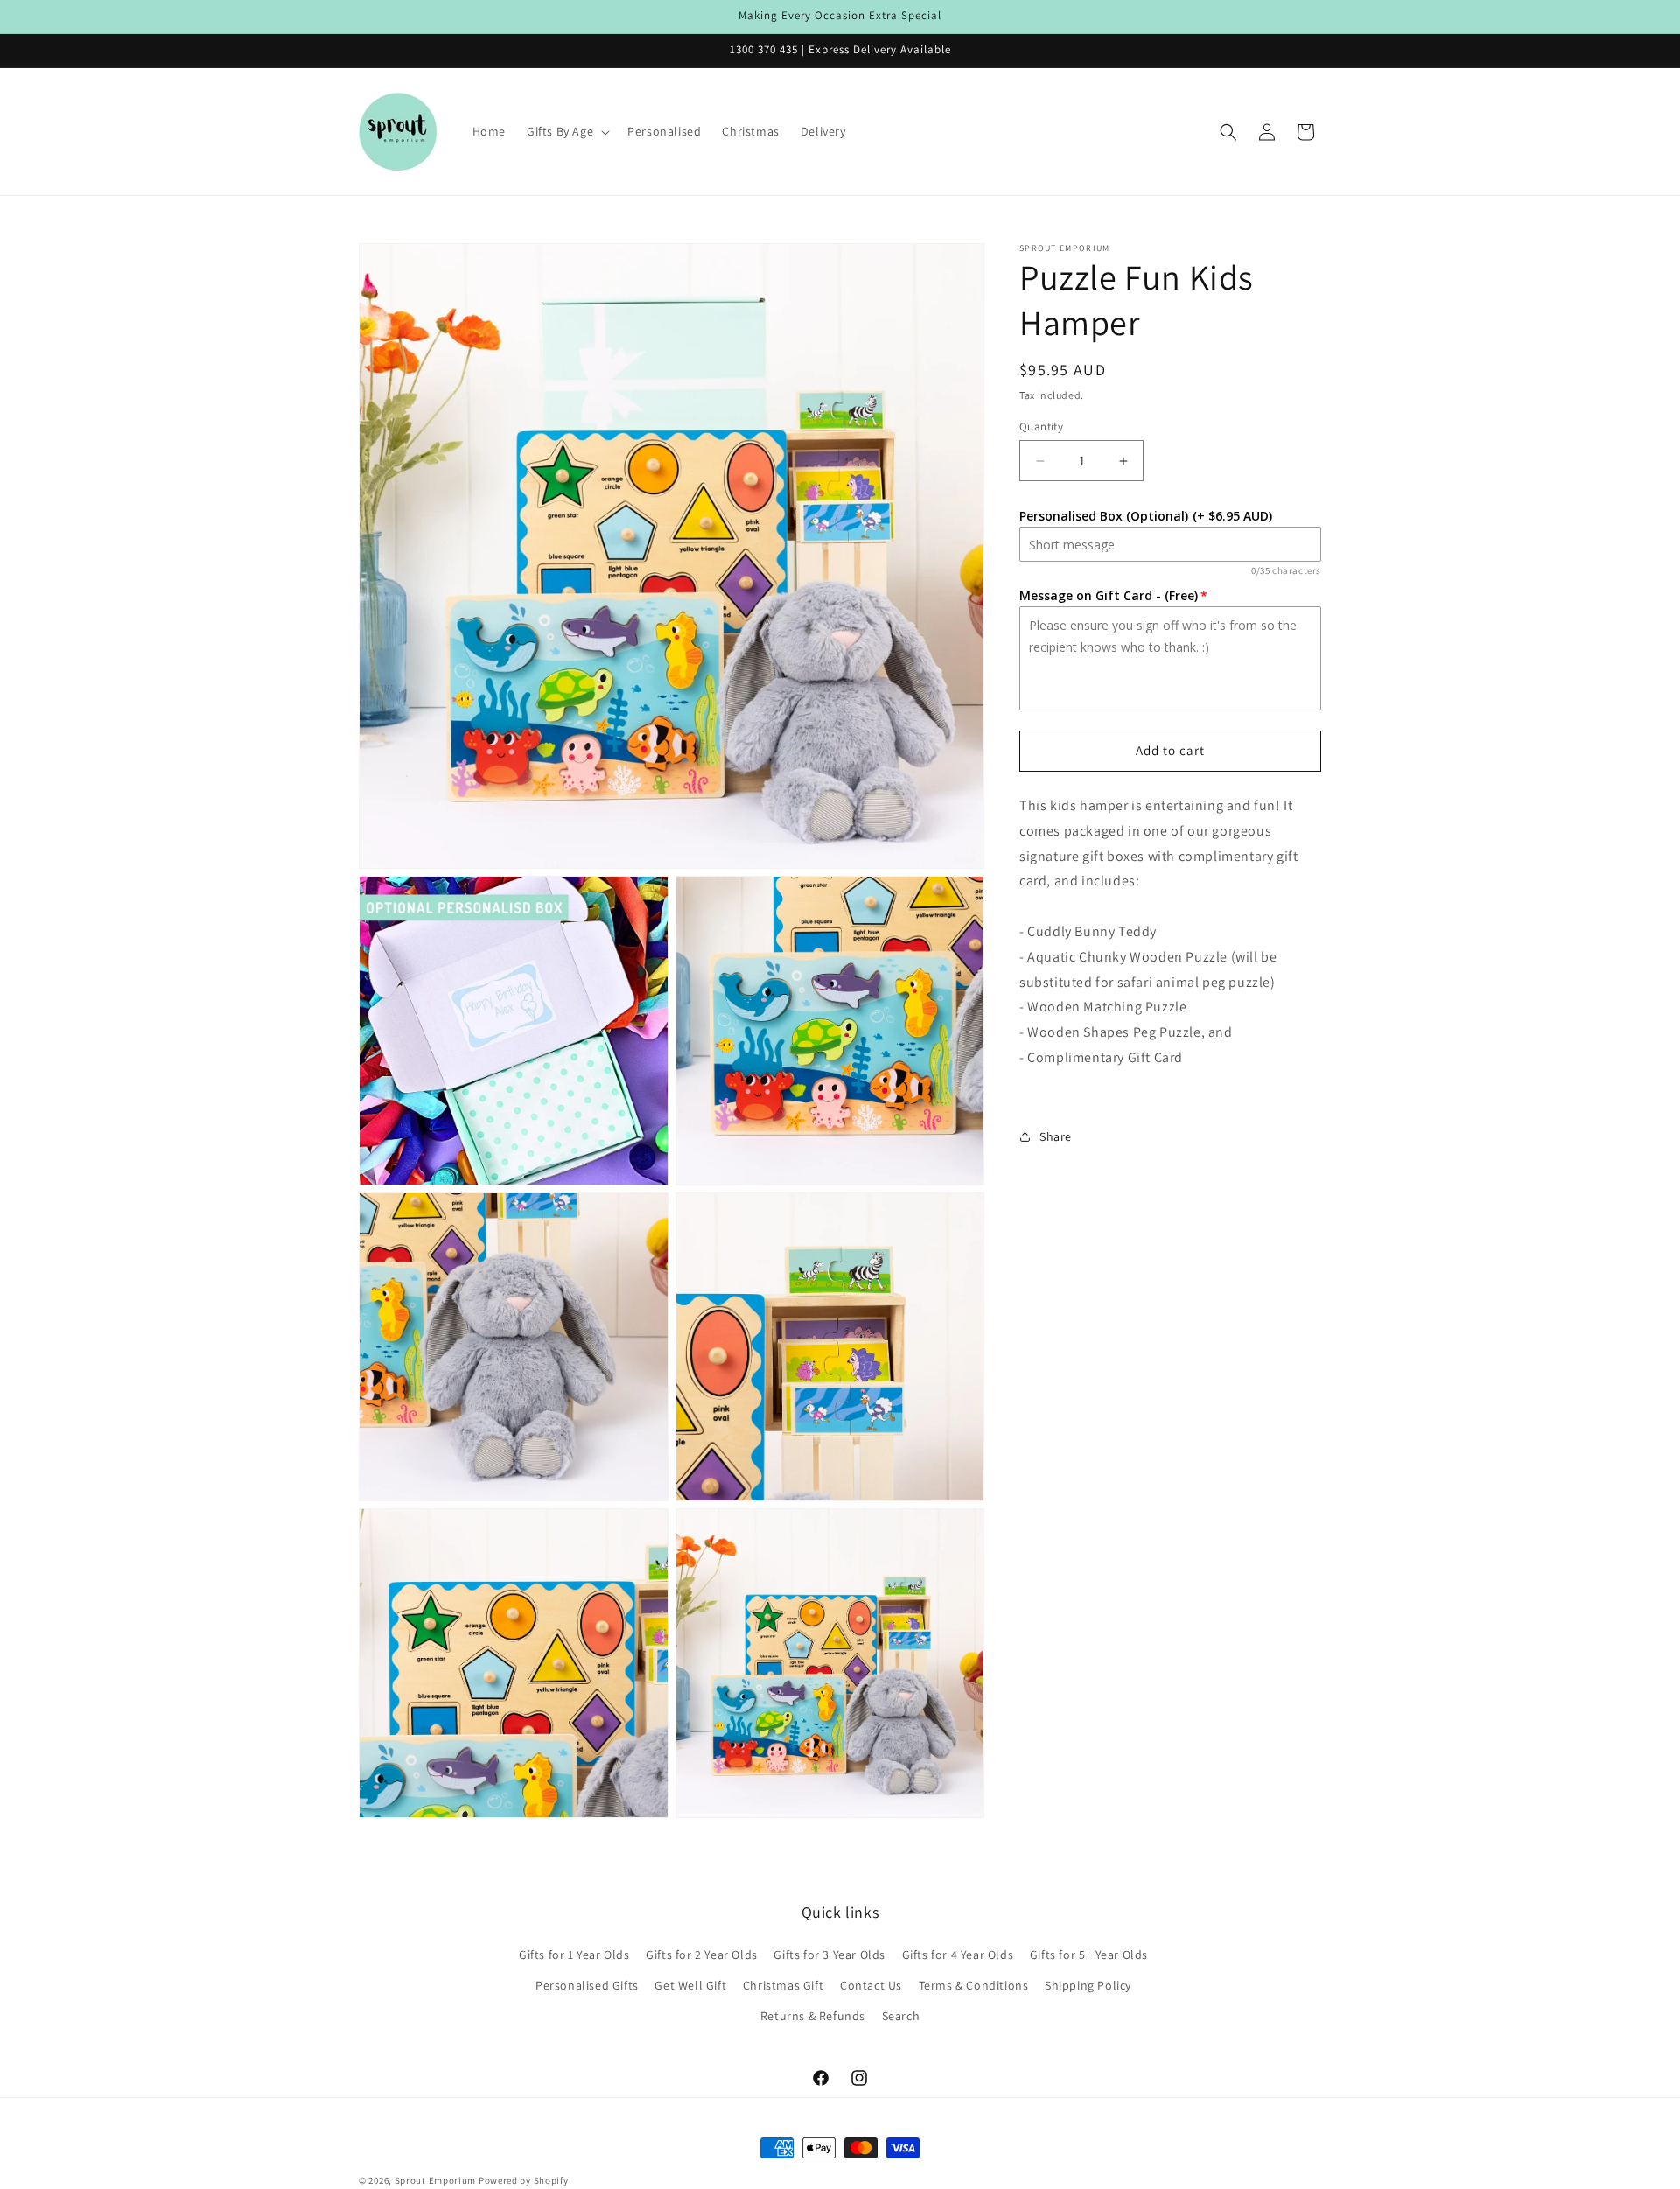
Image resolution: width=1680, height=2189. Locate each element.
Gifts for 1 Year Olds (574, 1955)
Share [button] (1056, 1136)
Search (901, 2016)
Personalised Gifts (587, 1985)
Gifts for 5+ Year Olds (1089, 1955)
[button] (567, 131)
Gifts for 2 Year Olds (702, 1955)
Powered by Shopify (524, 2180)
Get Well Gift (690, 1985)
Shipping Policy (1088, 1985)
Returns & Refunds (813, 2016)
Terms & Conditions (974, 1985)
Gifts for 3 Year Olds (829, 1955)
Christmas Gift (783, 1985)
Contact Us (871, 1985)
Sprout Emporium (436, 2180)
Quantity (1041, 427)
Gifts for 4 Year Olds (958, 1955)
